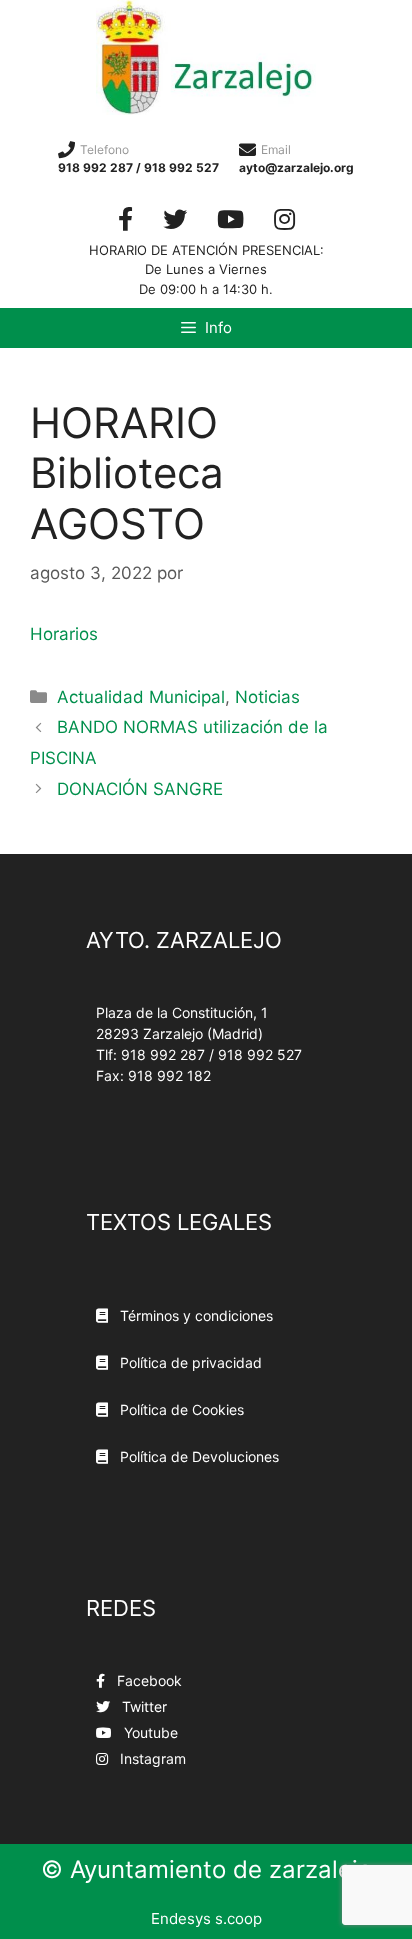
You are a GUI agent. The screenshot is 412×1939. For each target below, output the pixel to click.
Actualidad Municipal (141, 697)
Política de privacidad (189, 1362)
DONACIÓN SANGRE (140, 789)
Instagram (151, 1758)
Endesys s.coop (206, 1918)
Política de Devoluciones (197, 1456)
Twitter (142, 1706)
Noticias (267, 697)
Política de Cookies (180, 1409)
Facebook (147, 1680)
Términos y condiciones (194, 1315)
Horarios (64, 634)
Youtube (149, 1732)
